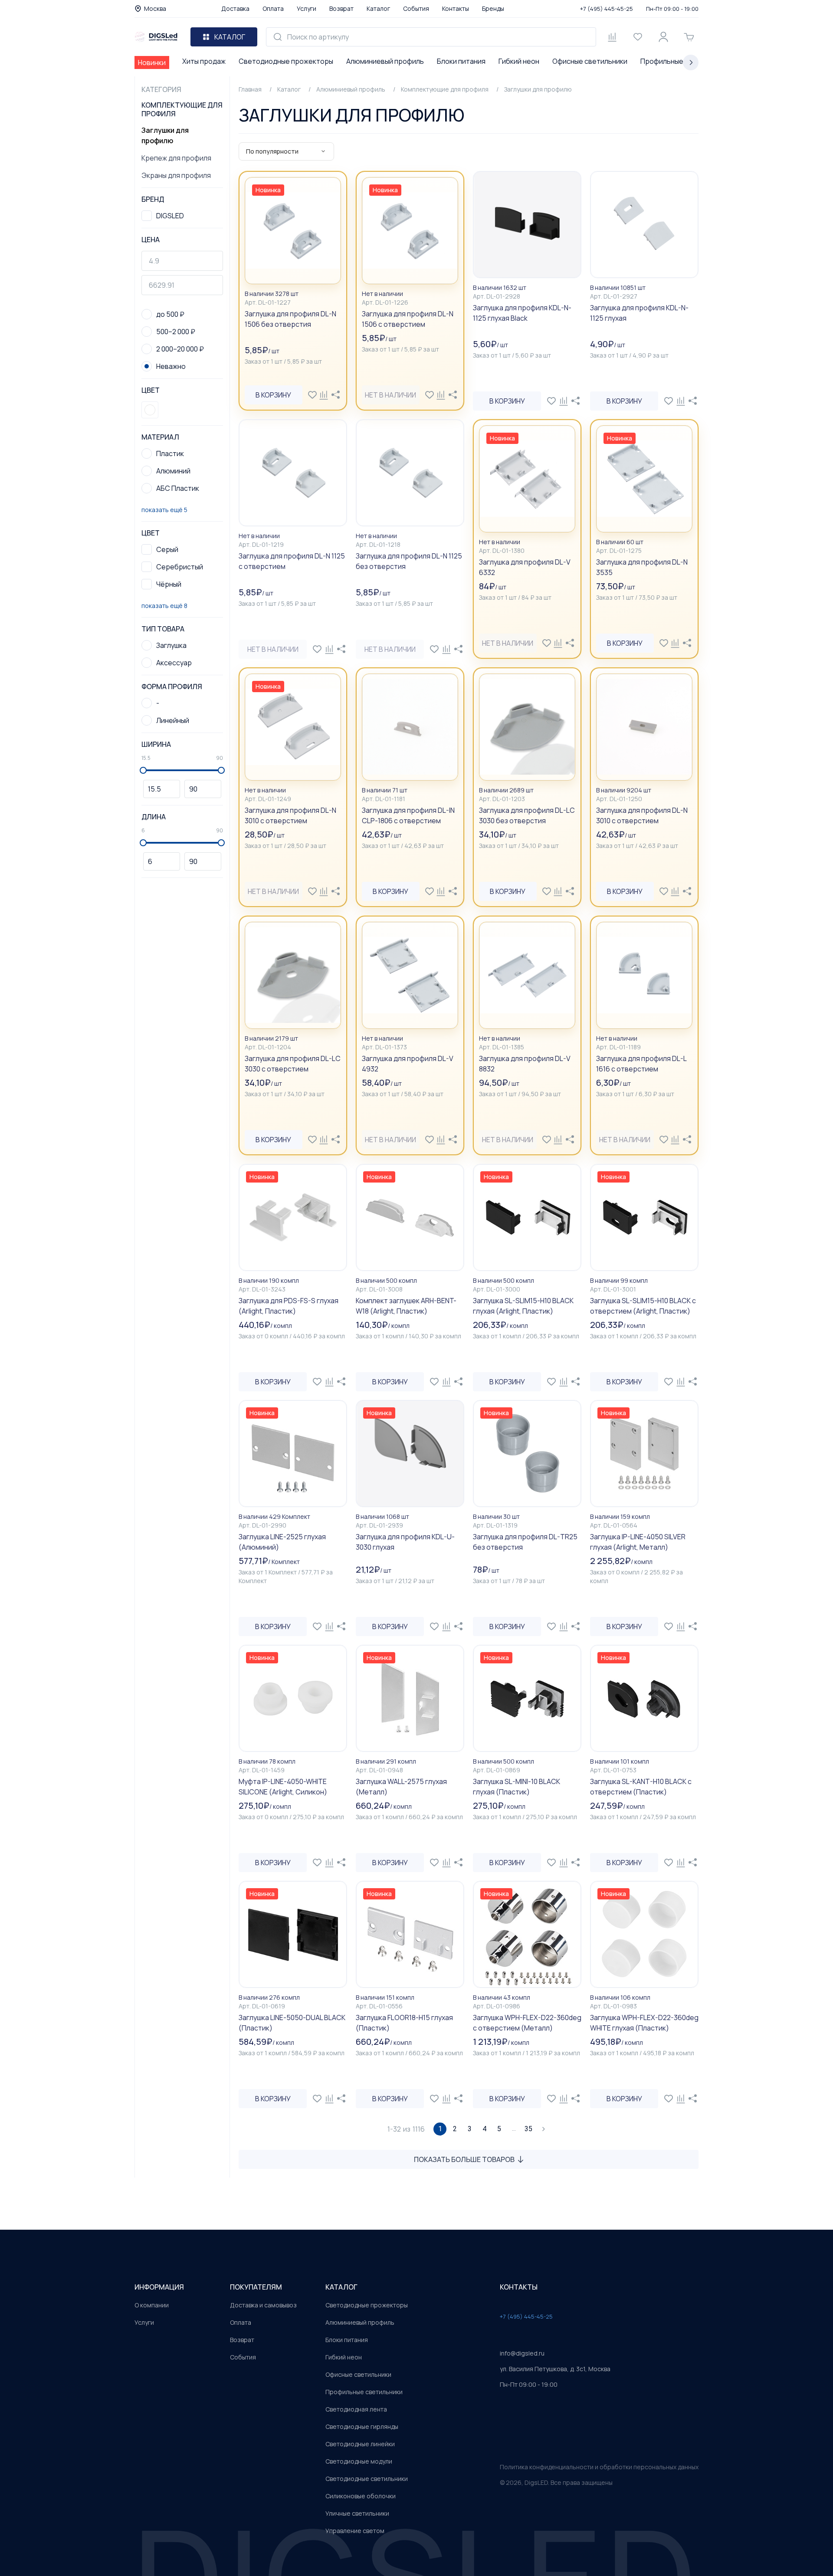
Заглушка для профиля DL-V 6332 (525, 567)
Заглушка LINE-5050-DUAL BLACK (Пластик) (292, 2023)
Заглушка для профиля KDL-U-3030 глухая (405, 1542)
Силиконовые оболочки (361, 2496)
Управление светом (355, 2531)
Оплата (273, 8)
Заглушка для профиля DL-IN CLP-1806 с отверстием (408, 815)
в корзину (273, 395)
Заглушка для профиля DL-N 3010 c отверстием (290, 815)
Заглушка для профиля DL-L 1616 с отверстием (641, 1064)
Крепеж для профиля (176, 158)
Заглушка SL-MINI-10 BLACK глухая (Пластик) (517, 1787)
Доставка (235, 8)
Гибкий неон (519, 61)
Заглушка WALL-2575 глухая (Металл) (401, 1787)
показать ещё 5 (164, 510)
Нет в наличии (390, 395)
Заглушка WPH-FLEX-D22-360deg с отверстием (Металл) (527, 2023)
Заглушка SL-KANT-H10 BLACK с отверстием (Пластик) (641, 1787)
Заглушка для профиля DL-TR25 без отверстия (525, 1542)
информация (159, 2287)
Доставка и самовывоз (263, 2305)
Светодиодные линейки (360, 2444)
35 (528, 2129)
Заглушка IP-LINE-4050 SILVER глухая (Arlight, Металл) (638, 1542)
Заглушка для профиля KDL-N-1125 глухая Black (522, 313)
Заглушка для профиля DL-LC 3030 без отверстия (527, 815)
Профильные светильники (364, 2392)
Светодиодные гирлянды (362, 2426)
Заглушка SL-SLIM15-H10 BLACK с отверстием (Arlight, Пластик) (643, 1306)
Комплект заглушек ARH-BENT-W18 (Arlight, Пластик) (406, 1306)
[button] (150, 410)
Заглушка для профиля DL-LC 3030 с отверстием (293, 1064)
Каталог (378, 8)
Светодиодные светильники (367, 2479)
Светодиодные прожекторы (286, 61)
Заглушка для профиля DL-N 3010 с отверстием (642, 815)
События (416, 8)
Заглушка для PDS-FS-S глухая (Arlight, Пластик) (289, 1306)
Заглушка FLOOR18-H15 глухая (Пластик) (404, 2023)
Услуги (307, 8)
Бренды (493, 8)
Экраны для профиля (176, 175)
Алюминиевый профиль (385, 61)
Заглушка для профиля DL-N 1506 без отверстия (290, 319)
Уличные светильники (357, 2513)
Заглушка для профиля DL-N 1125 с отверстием (292, 561)
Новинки (152, 62)
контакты (519, 2287)
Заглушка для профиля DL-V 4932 (408, 1064)
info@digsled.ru (522, 2353)
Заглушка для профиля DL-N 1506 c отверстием (408, 319)
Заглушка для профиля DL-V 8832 (525, 1064)
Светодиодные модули (359, 2461)
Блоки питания (461, 61)
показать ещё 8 (164, 606)
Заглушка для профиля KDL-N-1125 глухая (639, 313)
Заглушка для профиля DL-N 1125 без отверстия (409, 561)
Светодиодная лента (356, 2409)
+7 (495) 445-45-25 (607, 9)
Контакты (456, 8)
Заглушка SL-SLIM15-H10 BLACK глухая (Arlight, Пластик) (523, 1306)
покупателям (256, 2287)
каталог (341, 2287)
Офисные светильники (590, 61)
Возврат (341, 8)
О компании (152, 2305)
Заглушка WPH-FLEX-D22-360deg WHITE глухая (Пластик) (644, 2023)
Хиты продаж (204, 61)
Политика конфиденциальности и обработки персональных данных (599, 2467)
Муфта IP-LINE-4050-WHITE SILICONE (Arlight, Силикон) (283, 1787)
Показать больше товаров (464, 2159)
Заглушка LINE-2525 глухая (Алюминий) (282, 1542)
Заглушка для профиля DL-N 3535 (642, 567)
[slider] (143, 770)
